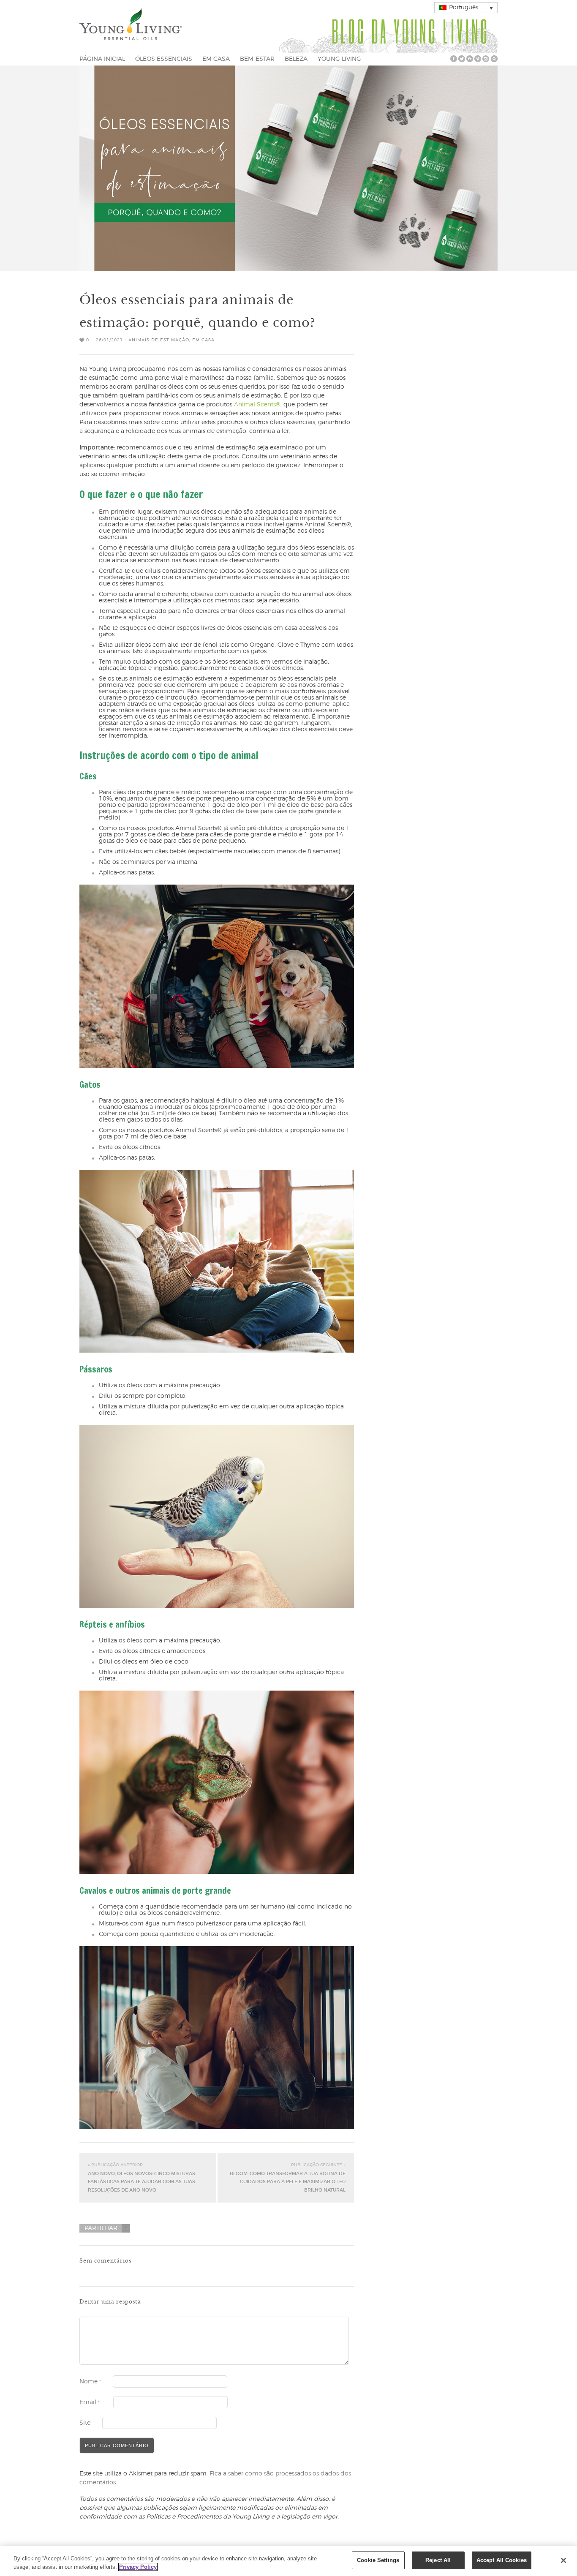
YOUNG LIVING (339, 59)
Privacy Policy (138, 2567)
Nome (90, 2382)
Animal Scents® (257, 405)
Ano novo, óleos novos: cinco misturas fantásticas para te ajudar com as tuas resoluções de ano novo (142, 2178)
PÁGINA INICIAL (102, 59)
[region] (288, 2561)
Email (90, 2402)
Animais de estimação (159, 340)
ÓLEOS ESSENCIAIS (164, 59)
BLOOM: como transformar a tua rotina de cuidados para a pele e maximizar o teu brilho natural (288, 2178)
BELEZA (296, 59)
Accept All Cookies (502, 2560)
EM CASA (216, 59)
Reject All (438, 2560)
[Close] (563, 2560)
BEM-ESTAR (257, 59)
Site (85, 2423)
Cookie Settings (378, 2560)
